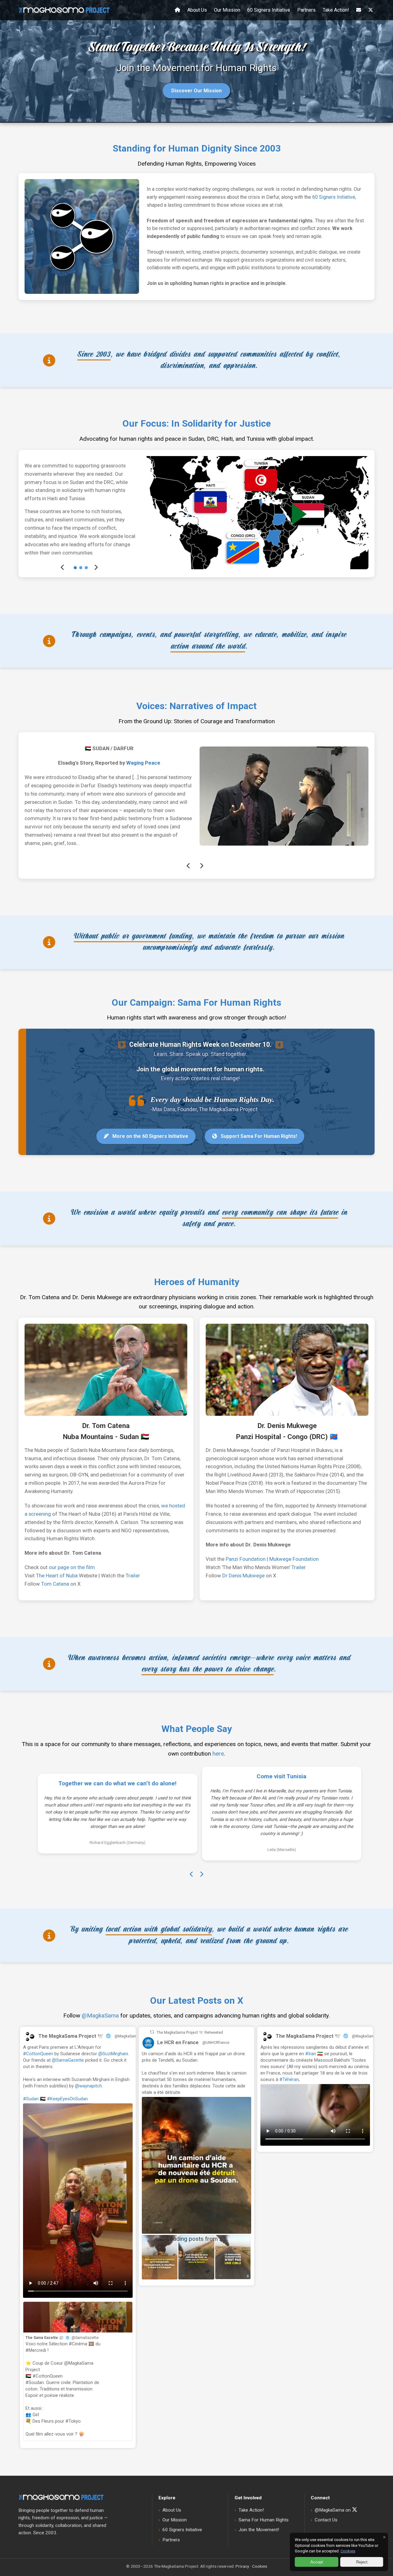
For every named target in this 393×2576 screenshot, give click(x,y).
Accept (317, 2562)
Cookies (348, 2551)
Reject (362, 2562)
